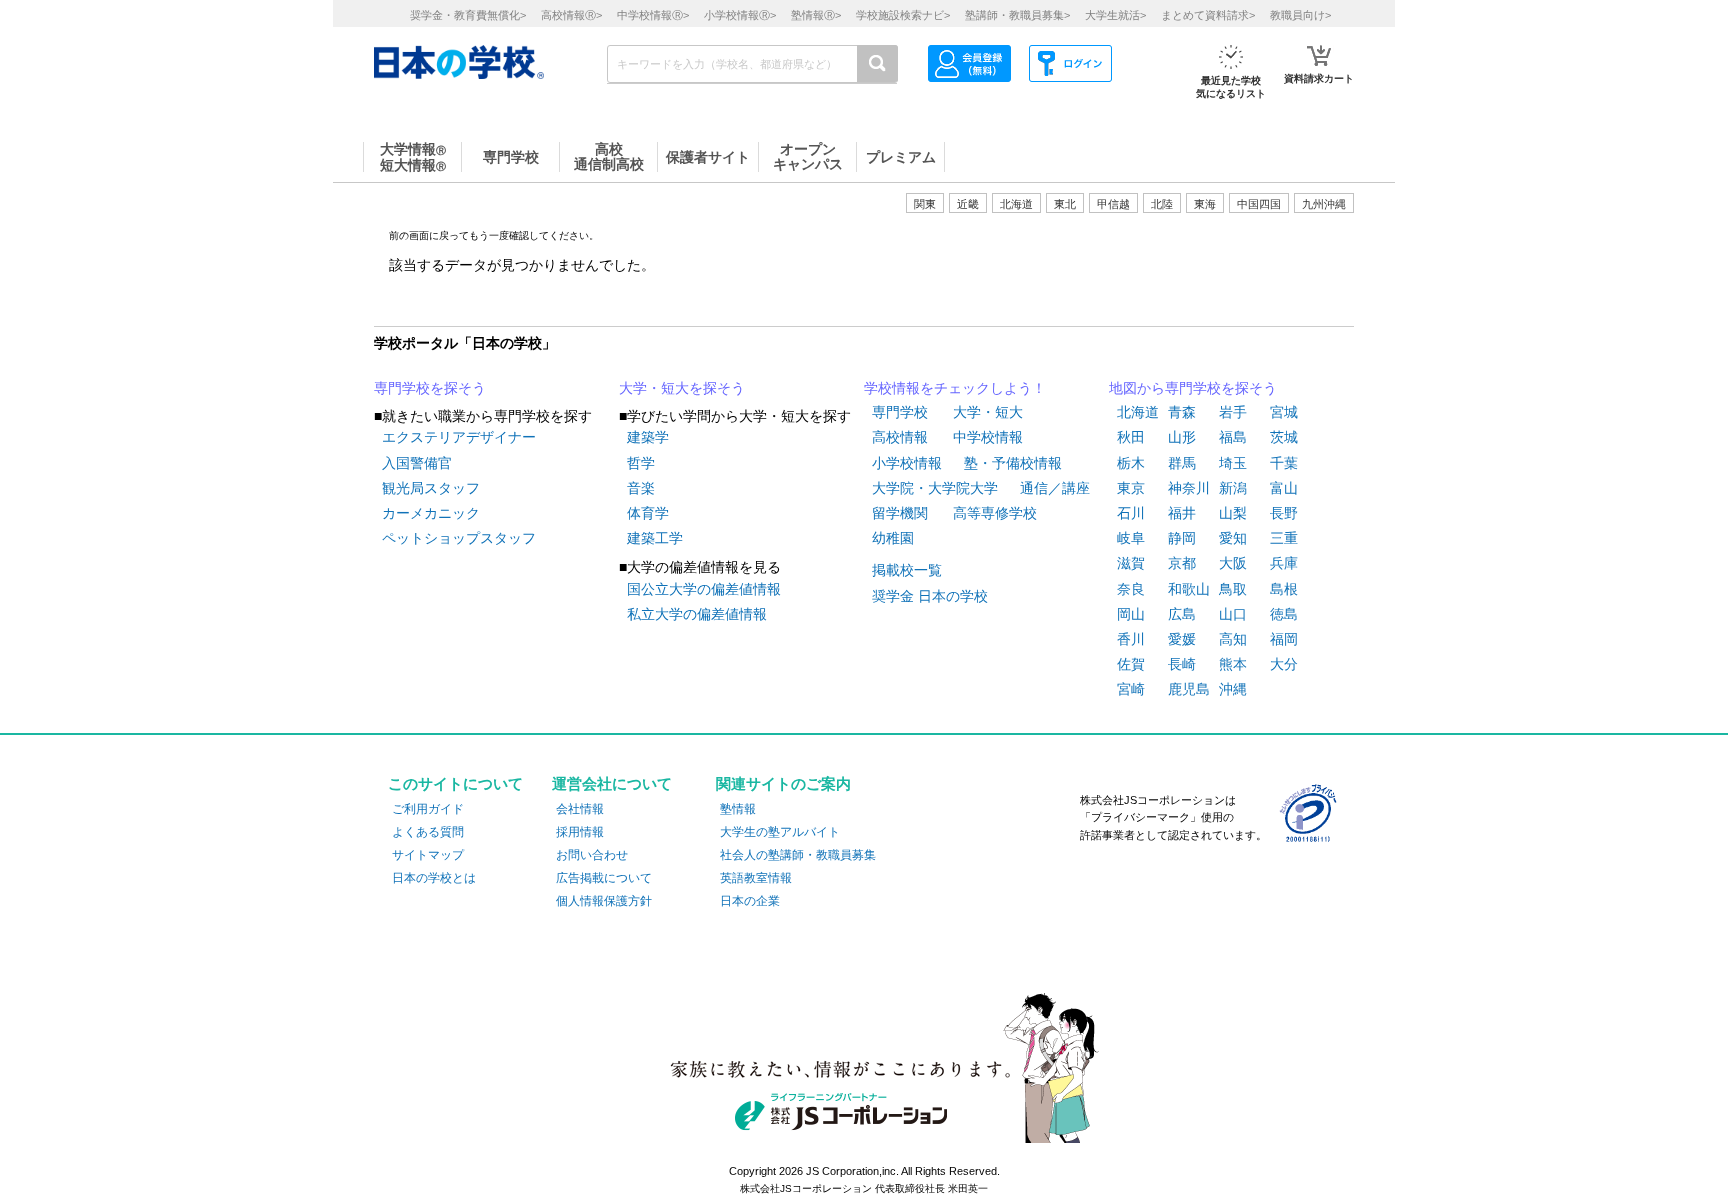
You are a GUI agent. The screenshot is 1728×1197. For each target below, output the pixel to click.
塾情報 (738, 809)
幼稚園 (893, 538)
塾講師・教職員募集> (1017, 15)
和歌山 (1189, 589)
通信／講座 (1055, 488)
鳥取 (1233, 589)
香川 (1131, 639)
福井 (1182, 513)
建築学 (648, 437)
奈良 (1131, 589)
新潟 (1233, 488)
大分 (1284, 664)
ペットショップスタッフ (459, 538)
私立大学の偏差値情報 (697, 614)
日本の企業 (750, 901)
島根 (1284, 589)
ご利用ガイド (428, 809)
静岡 (1182, 538)
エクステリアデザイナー (459, 437)
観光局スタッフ (431, 488)
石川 (1131, 513)
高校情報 (900, 437)
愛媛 (1182, 639)
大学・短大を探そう (682, 388)
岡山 (1131, 614)
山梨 (1233, 513)
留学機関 (900, 513)
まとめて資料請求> (1208, 15)
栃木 (1131, 463)
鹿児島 (1189, 689)
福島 (1233, 437)
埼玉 (1233, 463)
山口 (1233, 614)
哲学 (641, 463)
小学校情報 (907, 463)
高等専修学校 (995, 513)
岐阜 (1131, 538)
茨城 (1284, 437)
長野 (1284, 513)
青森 (1182, 412)
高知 (1233, 639)
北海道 (1016, 204)
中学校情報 (988, 437)
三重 (1284, 538)
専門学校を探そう (430, 388)
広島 (1182, 614)
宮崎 (1131, 689)
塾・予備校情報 (1013, 463)
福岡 (1284, 639)
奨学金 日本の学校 (930, 596)
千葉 (1284, 463)
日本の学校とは (434, 878)
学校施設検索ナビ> (903, 15)
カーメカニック (431, 513)
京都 (1182, 563)
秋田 (1131, 437)
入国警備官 (417, 463)
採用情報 (580, 832)
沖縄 (1233, 689)
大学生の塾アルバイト (780, 832)
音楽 (641, 488)
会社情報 (580, 809)
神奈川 (1189, 488)
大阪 (1233, 563)
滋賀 (1131, 563)
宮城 (1284, 412)
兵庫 (1284, 563)
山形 (1182, 437)
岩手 (1233, 412)
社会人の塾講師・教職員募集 (798, 855)
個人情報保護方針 (604, 901)
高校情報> (571, 15)
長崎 (1182, 664)
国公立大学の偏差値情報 (704, 589)
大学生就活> (1115, 15)
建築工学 (655, 538)
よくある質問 (428, 832)
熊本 (1233, 664)
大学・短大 (988, 412)
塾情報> (816, 15)
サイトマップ (428, 855)
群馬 (1182, 463)
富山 (1284, 488)
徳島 (1284, 614)
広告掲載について (604, 878)
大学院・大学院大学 (935, 488)
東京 (1131, 488)
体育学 (648, 513)
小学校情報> (740, 15)
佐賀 (1131, 664)
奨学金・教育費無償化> (468, 15)
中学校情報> (653, 15)
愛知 (1233, 538)
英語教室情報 (756, 878)
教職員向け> (1300, 15)
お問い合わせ (592, 855)
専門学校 (900, 412)
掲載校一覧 (907, 570)
